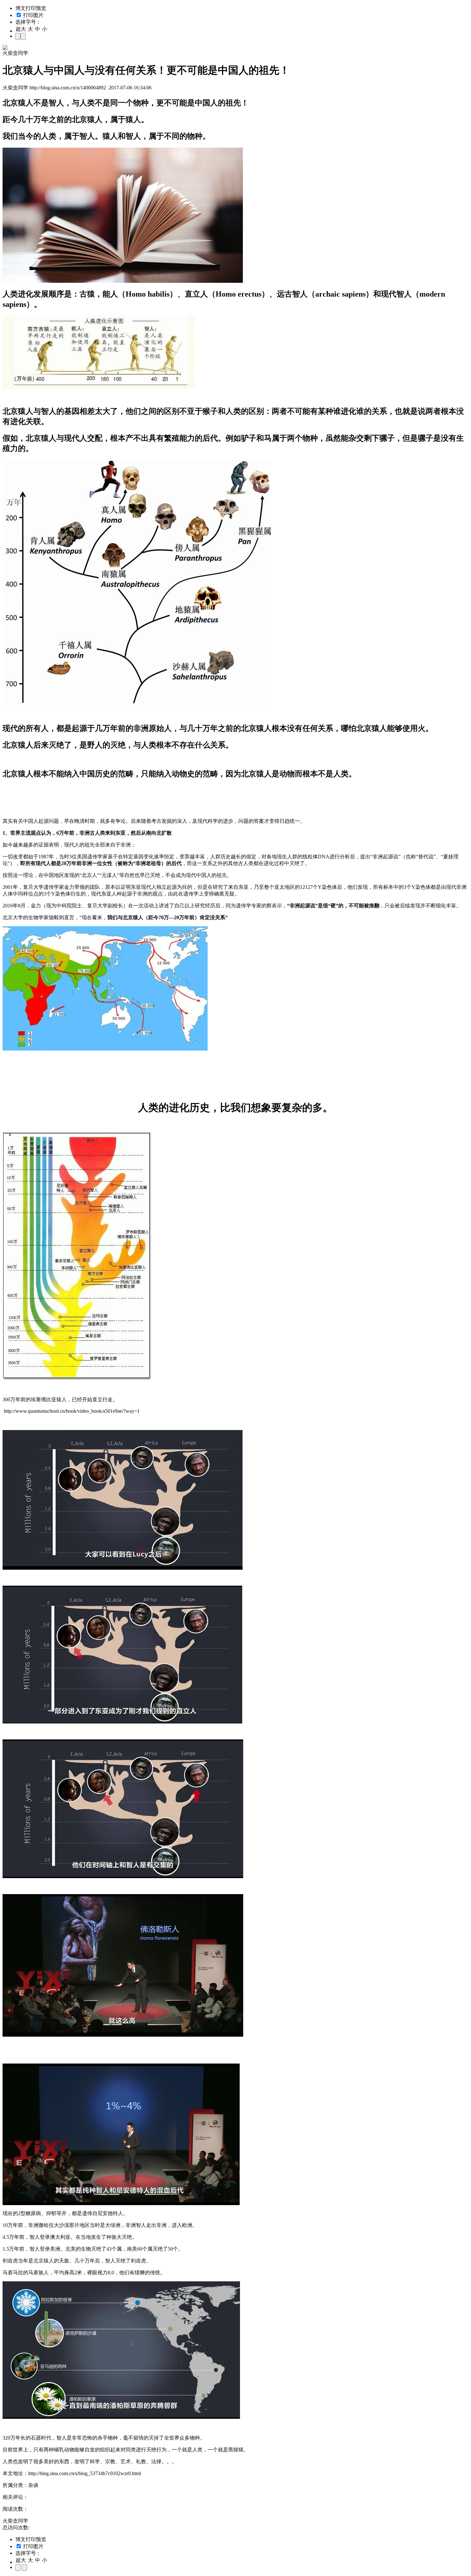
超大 (21, 29)
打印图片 (33, 15)
